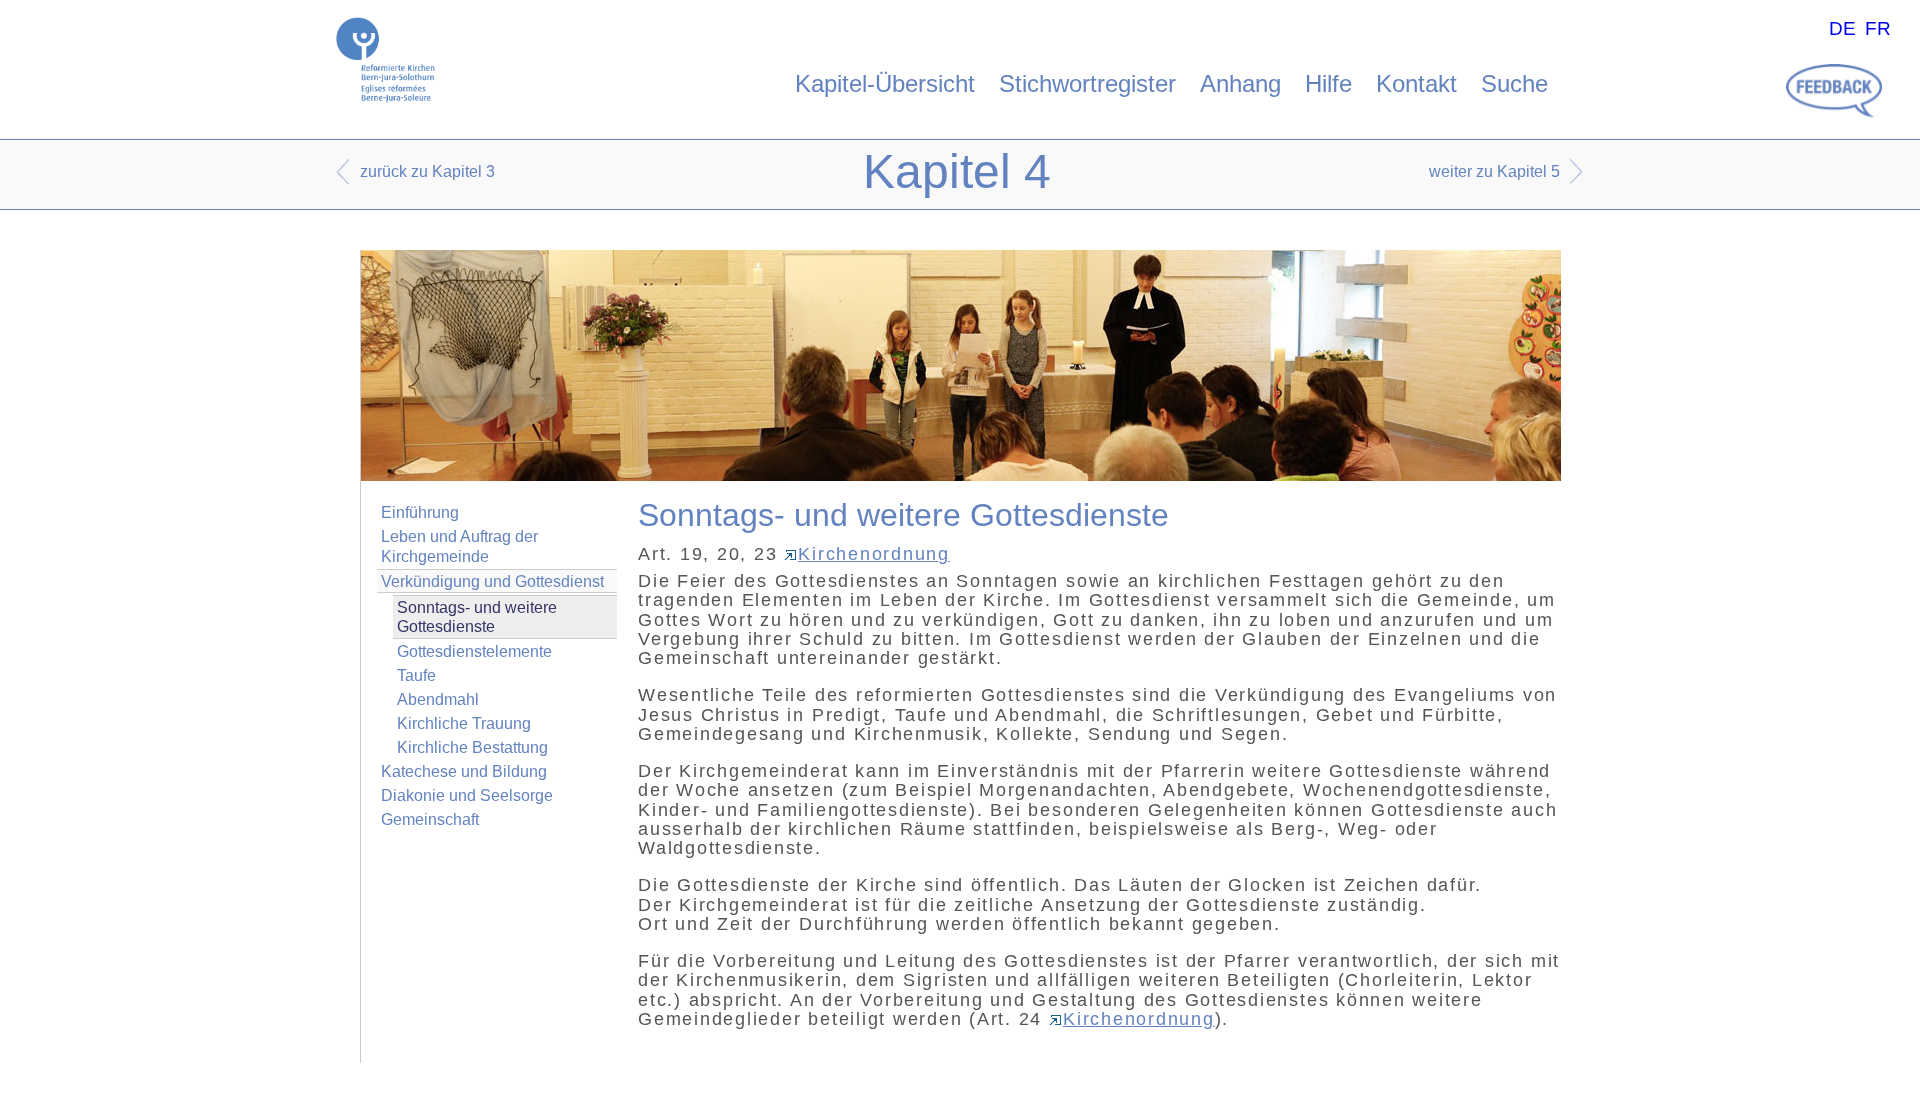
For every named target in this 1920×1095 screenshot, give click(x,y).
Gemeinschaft (430, 819)
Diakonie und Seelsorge (467, 795)
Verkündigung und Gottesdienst (492, 581)
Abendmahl (438, 699)
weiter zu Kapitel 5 (1494, 171)
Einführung (420, 512)
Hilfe (1328, 83)
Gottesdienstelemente (474, 651)
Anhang (1240, 83)
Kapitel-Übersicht (885, 83)
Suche (1514, 83)
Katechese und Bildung (464, 771)
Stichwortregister (1087, 83)
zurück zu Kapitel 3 (427, 171)
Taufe (416, 675)
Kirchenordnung (874, 554)
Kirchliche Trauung (464, 723)
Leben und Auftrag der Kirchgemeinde (459, 546)
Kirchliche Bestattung (472, 747)
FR (1878, 28)
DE (1842, 28)
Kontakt (1416, 83)
